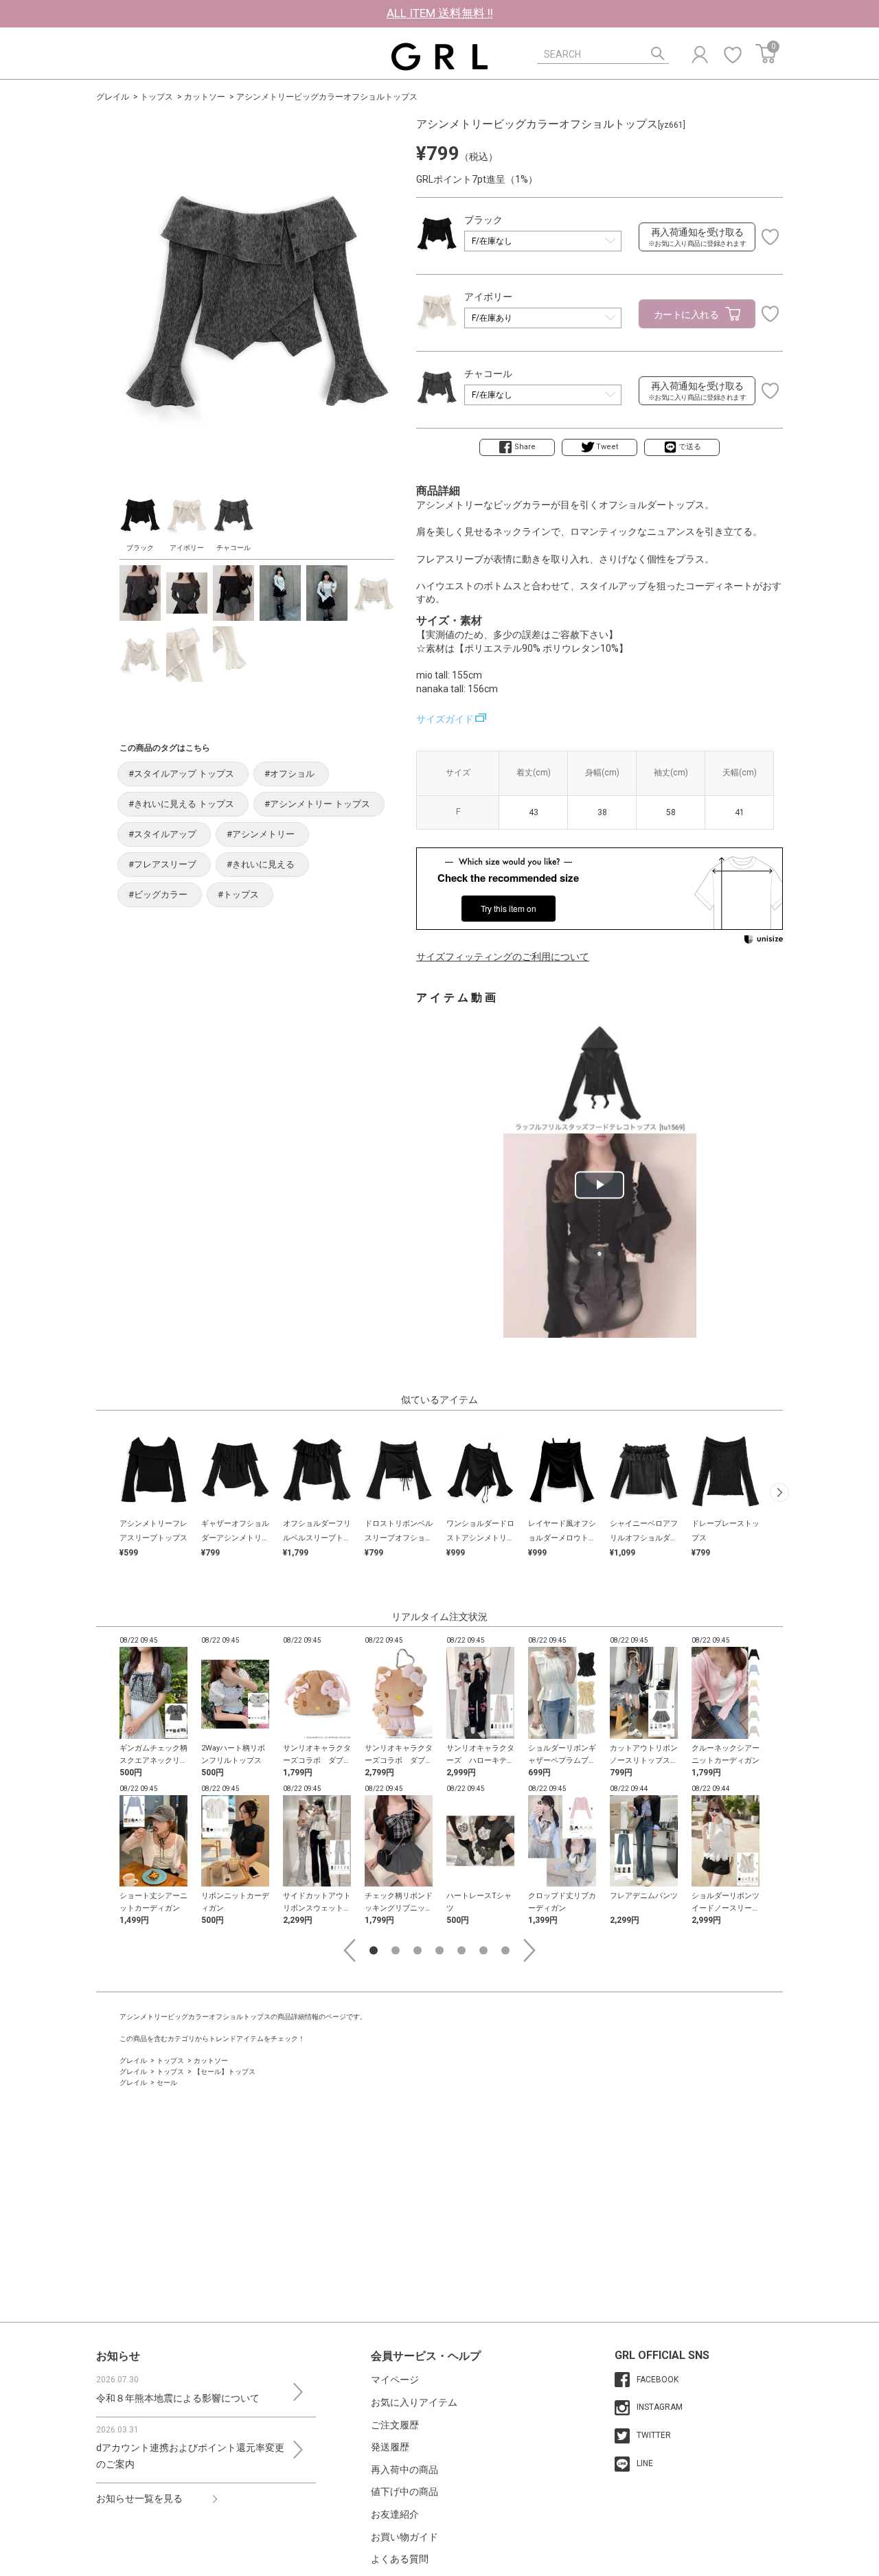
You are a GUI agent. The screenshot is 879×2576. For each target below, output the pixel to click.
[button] (779, 1492)
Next (529, 1950)
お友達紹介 (395, 2514)
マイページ (395, 2380)
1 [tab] (374, 1950)
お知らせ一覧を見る (139, 2498)
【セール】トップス (225, 2072)
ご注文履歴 (395, 2425)
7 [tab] (505, 1950)
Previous (350, 1950)
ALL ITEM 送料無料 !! (440, 13)
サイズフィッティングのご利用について (503, 957)
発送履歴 (390, 2447)
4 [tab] (439, 1950)
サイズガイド (445, 719)
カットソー (205, 97)
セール (167, 2083)
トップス (157, 97)
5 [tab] (461, 1950)
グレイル (113, 97)
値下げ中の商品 (404, 2492)
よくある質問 (400, 2559)
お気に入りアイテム (414, 2402)
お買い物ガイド (404, 2537)
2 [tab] (396, 1950)
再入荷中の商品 (404, 2470)
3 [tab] (418, 1950)
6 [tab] (483, 1950)
